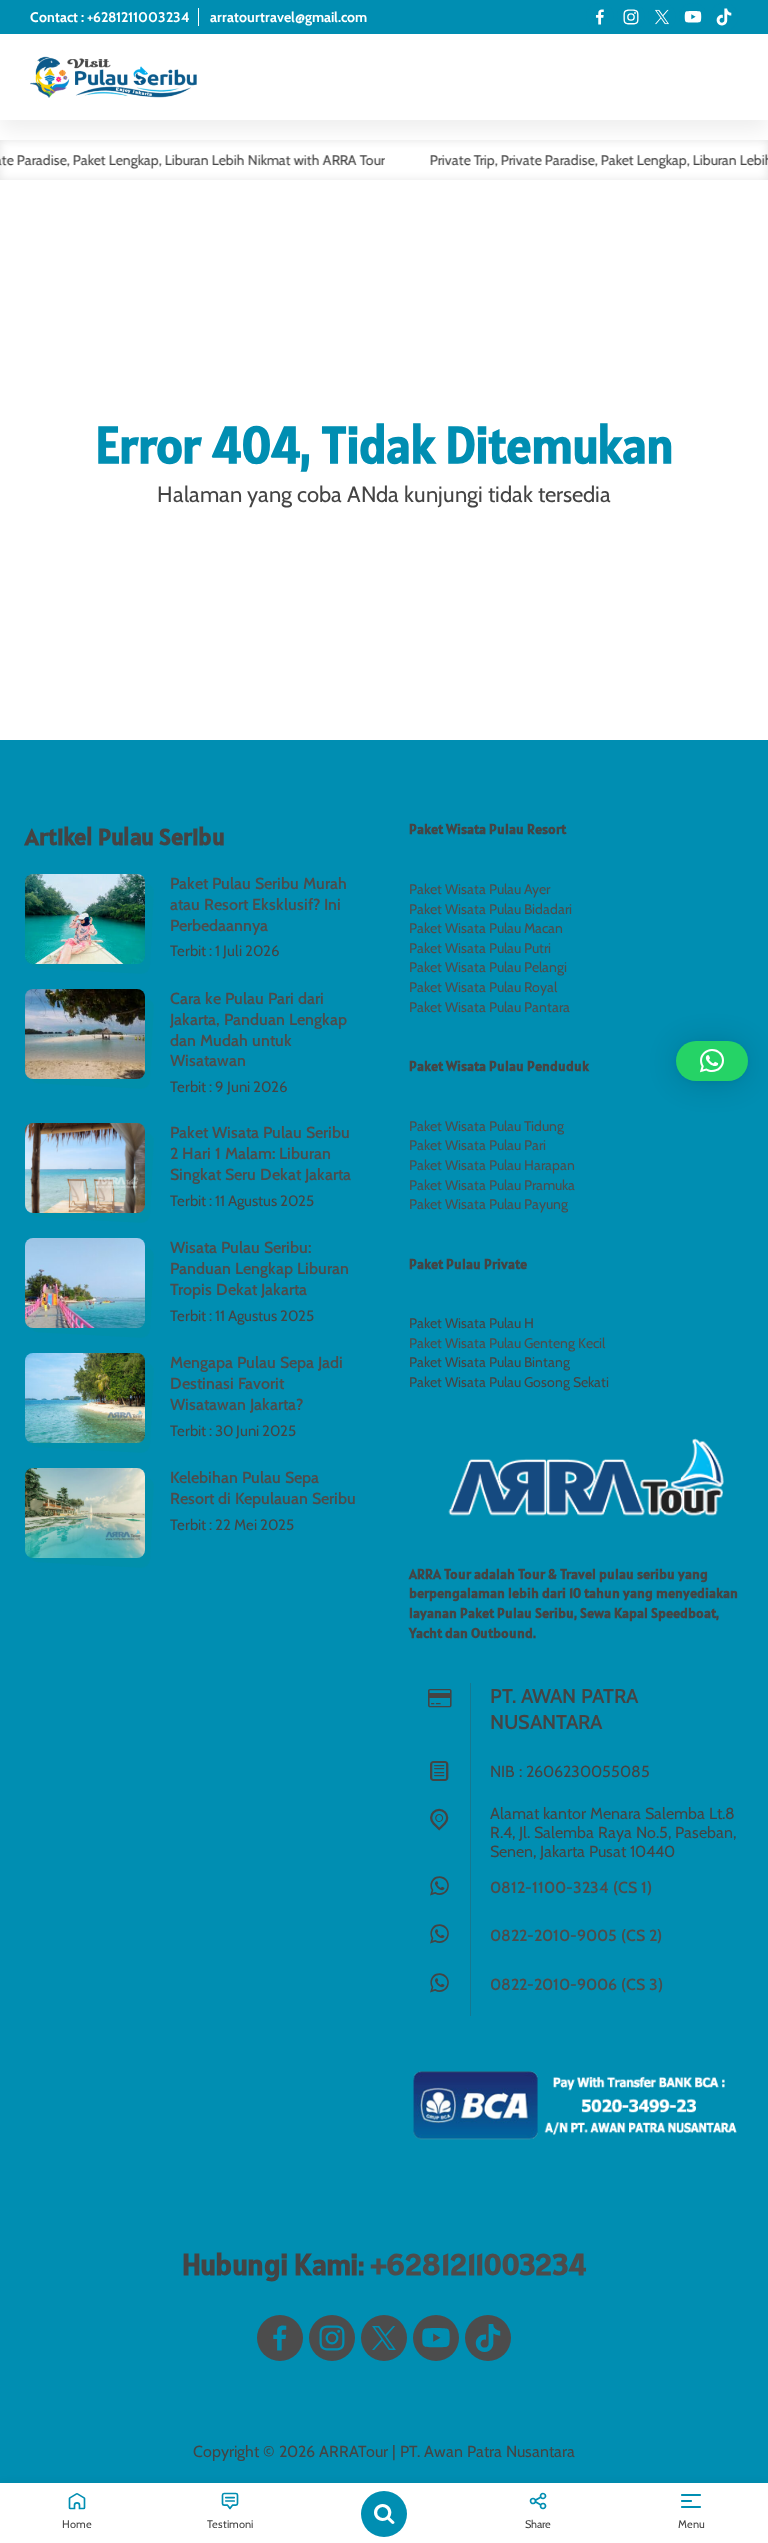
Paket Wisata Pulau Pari (477, 1145)
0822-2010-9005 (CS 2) (576, 1935)
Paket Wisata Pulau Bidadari (490, 909)
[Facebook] (600, 17)
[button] (712, 1061)
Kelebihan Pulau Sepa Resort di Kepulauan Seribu (263, 1488)
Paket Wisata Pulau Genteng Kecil (507, 1343)
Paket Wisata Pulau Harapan (492, 1165)
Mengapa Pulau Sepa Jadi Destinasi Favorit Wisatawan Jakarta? (256, 1383)
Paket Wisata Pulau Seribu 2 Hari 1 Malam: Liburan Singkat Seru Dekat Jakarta (260, 1153)
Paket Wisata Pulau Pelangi (488, 967)
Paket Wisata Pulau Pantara (489, 1007)
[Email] (724, 17)
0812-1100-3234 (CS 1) (571, 1887)
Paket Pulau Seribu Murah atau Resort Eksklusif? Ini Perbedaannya (258, 904)
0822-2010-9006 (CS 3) (576, 1984)
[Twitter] (662, 17)
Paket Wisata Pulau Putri (480, 948)
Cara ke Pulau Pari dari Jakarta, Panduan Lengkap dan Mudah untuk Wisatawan (258, 1029)
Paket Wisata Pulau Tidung (486, 1126)
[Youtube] (693, 17)
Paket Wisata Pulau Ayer (479, 889)
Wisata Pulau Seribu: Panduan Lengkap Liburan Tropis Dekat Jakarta (259, 1268)
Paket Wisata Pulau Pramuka (492, 1185)
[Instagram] (631, 17)
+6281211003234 (478, 2264)
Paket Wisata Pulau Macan (486, 928)
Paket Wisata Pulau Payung (488, 1204)
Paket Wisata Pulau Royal (483, 987)
